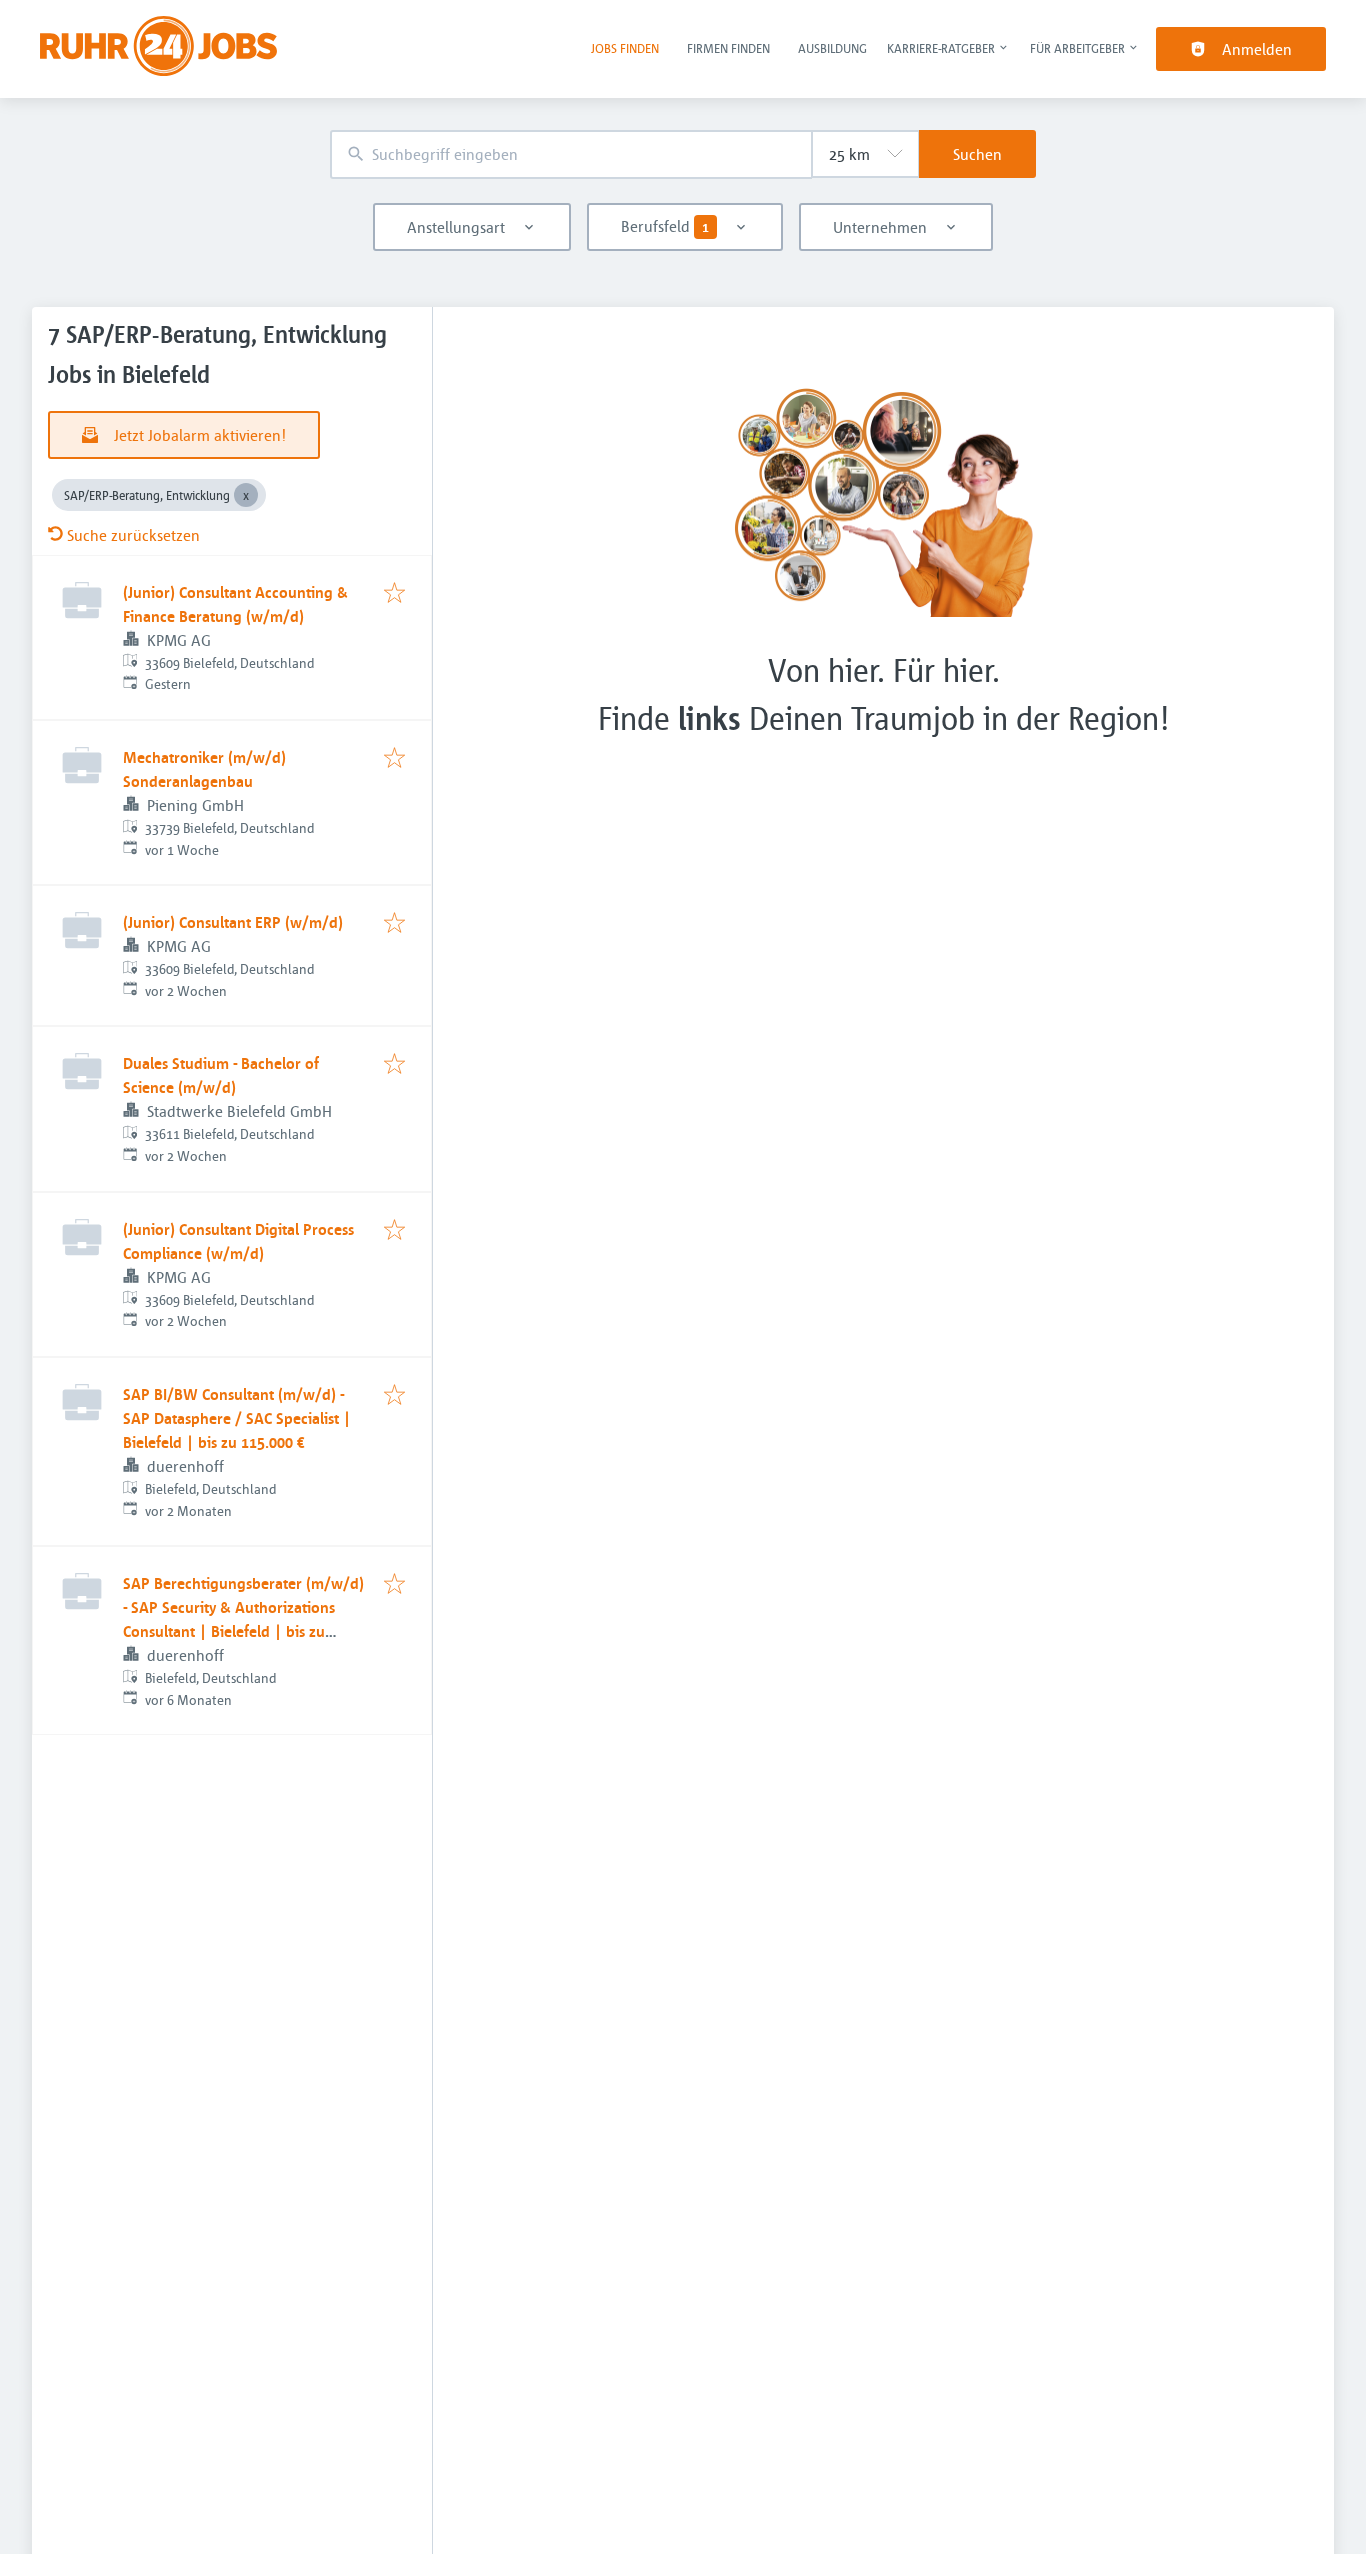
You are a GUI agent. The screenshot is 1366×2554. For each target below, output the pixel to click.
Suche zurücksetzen (133, 535)
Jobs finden (625, 48)
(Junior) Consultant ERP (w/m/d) (233, 922)
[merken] (394, 594)
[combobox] (571, 154)
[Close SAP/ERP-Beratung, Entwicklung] (246, 495)
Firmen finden (728, 48)
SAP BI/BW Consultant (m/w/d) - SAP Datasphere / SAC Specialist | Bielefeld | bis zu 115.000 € (237, 1418)
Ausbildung (832, 48)
